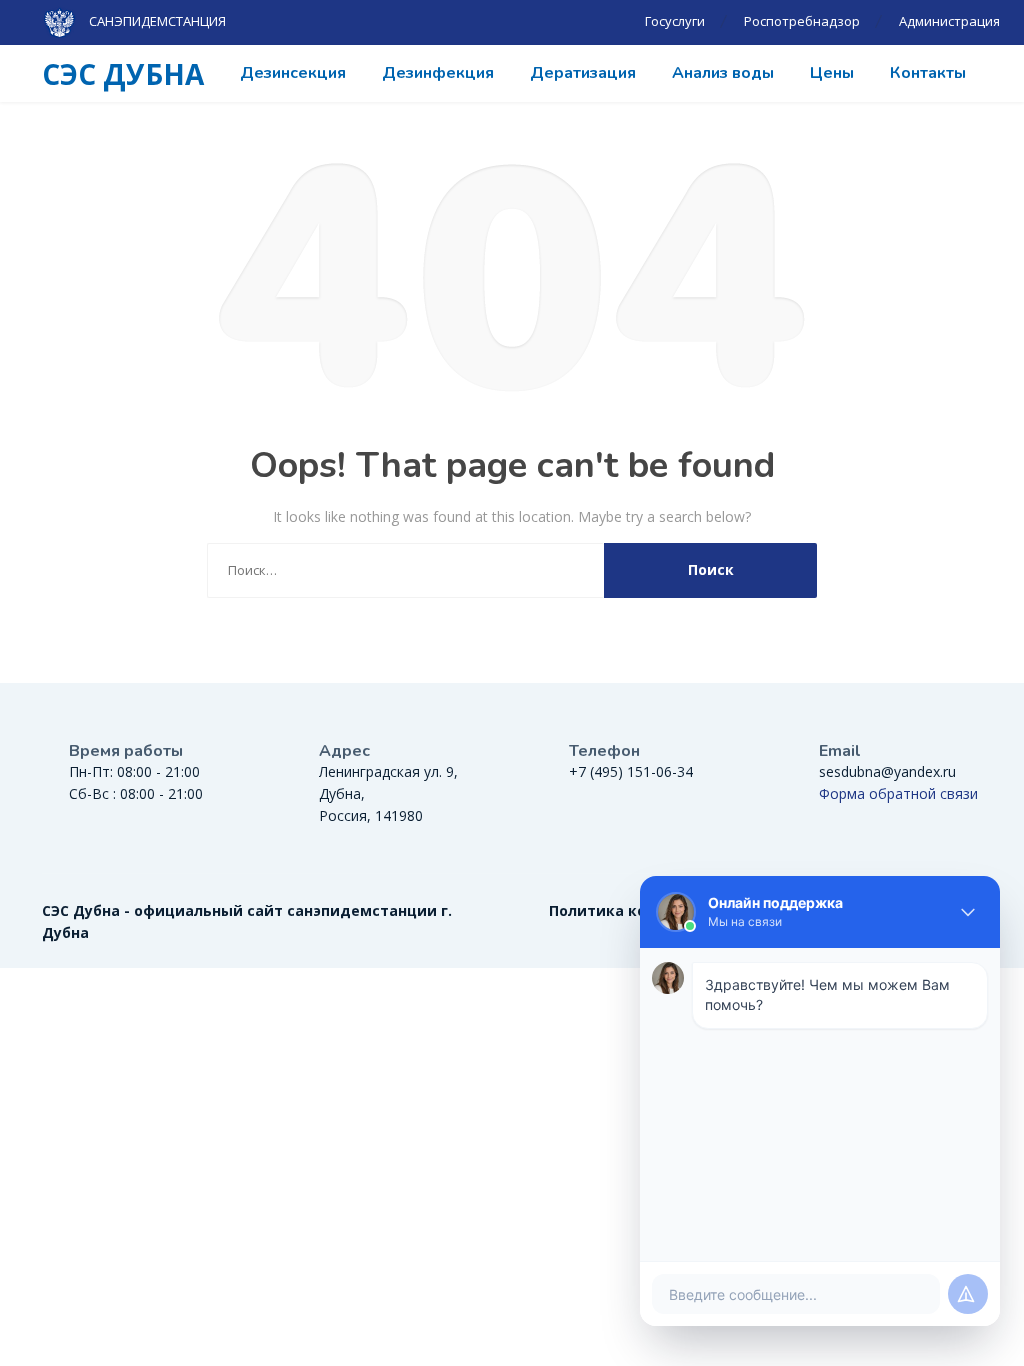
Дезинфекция (438, 73)
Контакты (928, 73)
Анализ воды (723, 73)
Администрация (949, 21)
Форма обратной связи (898, 793)
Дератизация (583, 73)
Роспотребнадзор (802, 21)
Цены (832, 73)
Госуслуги (675, 21)
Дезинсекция (293, 73)
